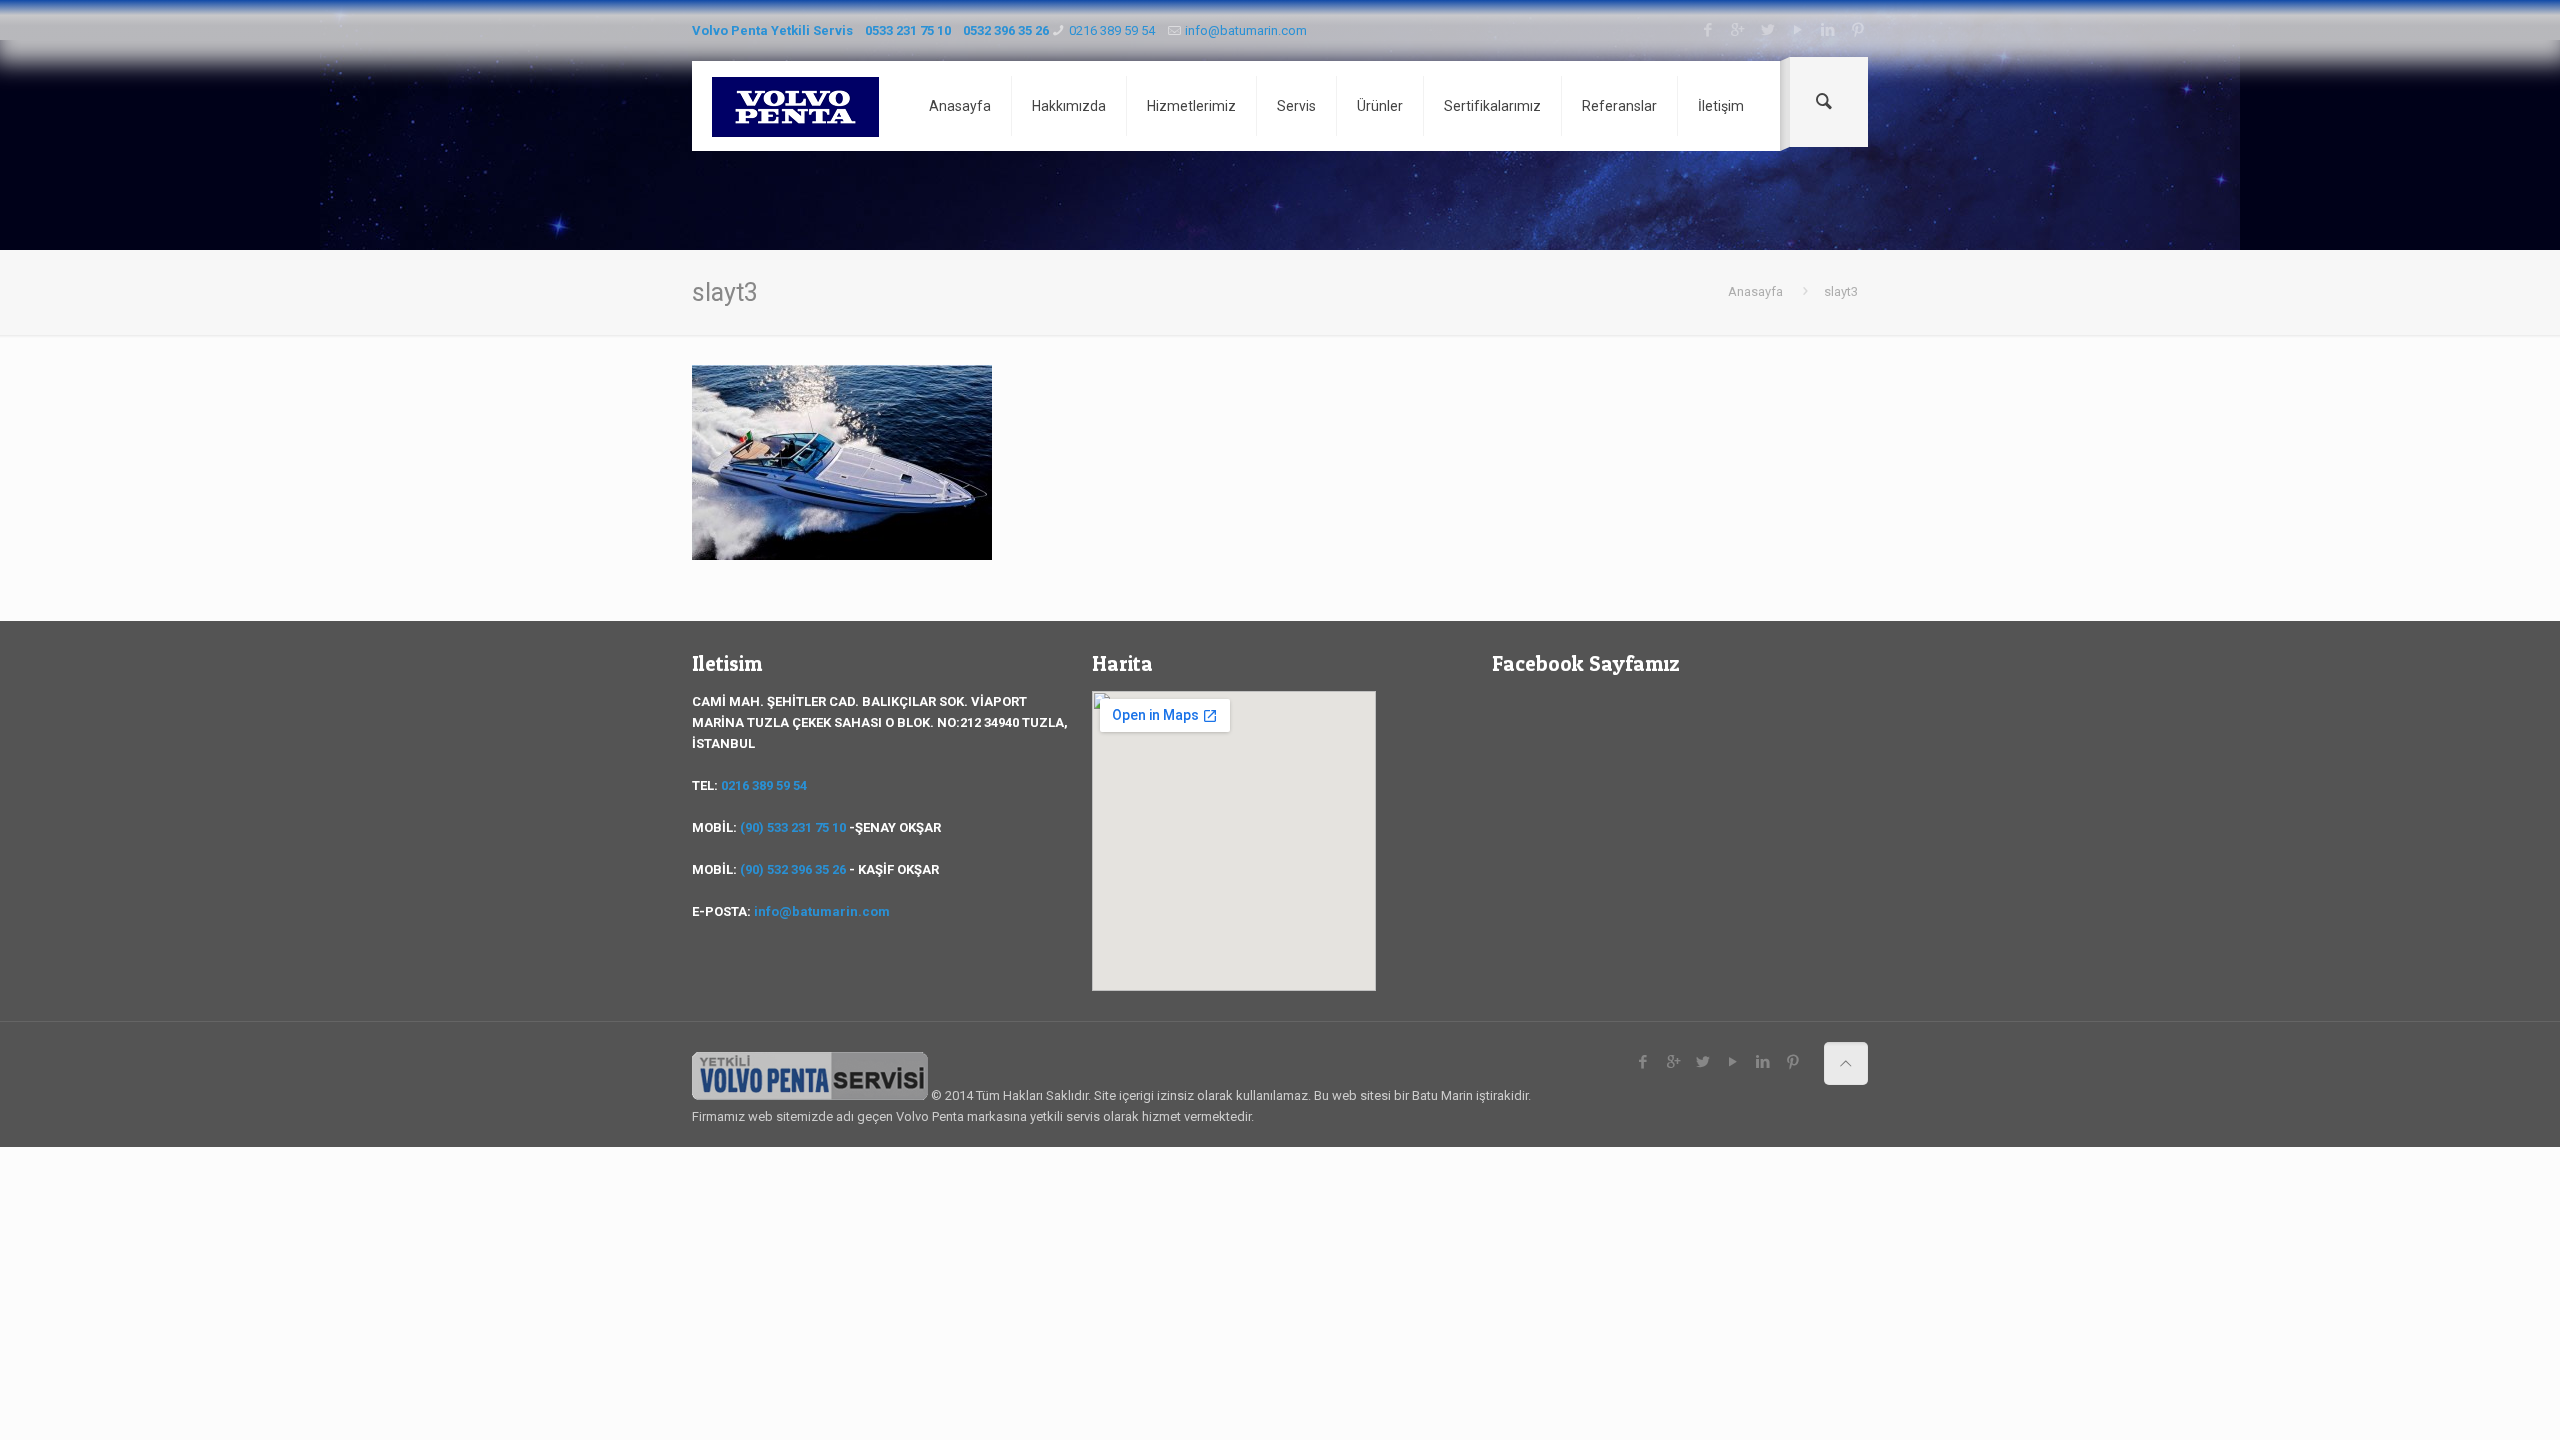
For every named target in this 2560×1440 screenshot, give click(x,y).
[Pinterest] (1857, 30)
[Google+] (1737, 30)
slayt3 (1841, 291)
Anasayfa (1755, 291)
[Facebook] (1707, 30)
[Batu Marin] (795, 106)
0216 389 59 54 (1112, 30)
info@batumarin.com (1246, 30)
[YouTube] (1797, 30)
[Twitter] (1767, 30)
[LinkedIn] (1827, 30)
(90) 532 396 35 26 (793, 869)
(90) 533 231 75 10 (793, 827)
